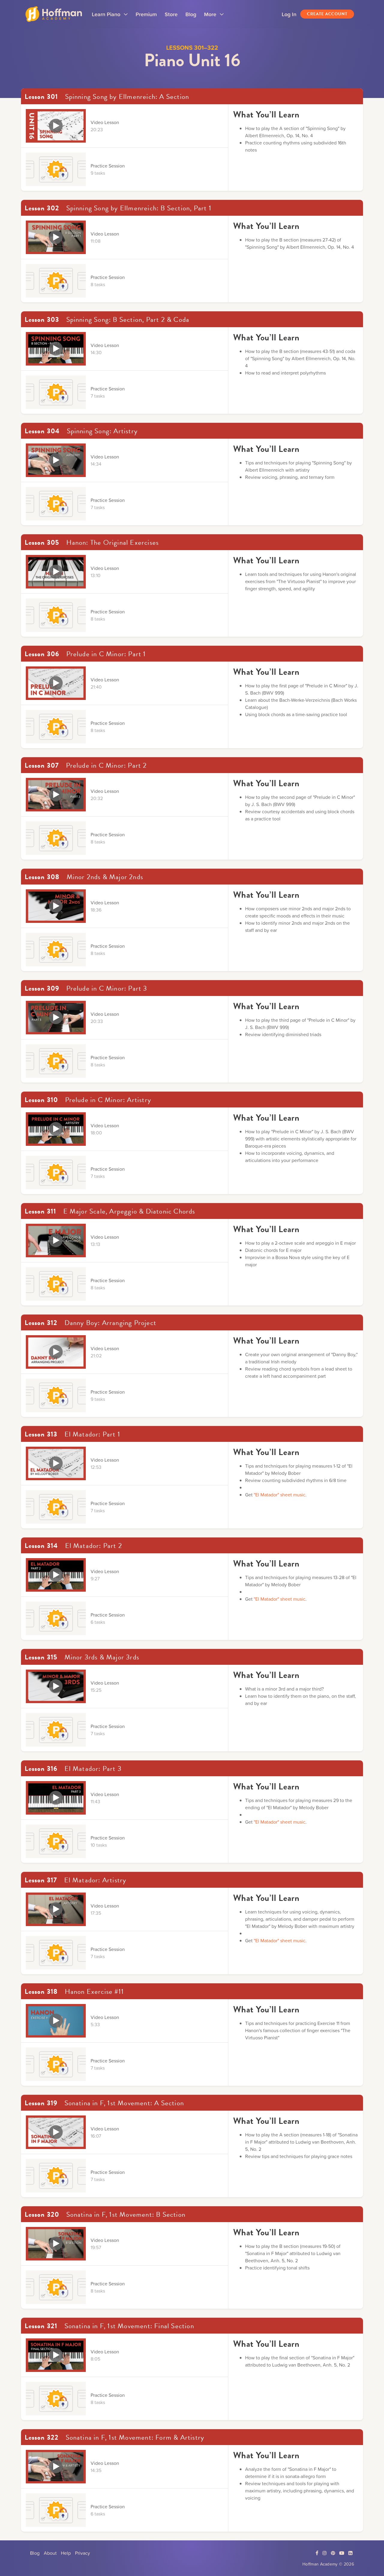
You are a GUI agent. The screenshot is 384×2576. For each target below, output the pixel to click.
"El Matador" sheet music (280, 1495)
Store (171, 14)
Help (66, 2553)
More (214, 16)
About (50, 2553)
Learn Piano (110, 16)
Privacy (82, 2553)
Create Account (327, 14)
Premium (146, 14)
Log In (289, 14)
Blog (191, 14)
